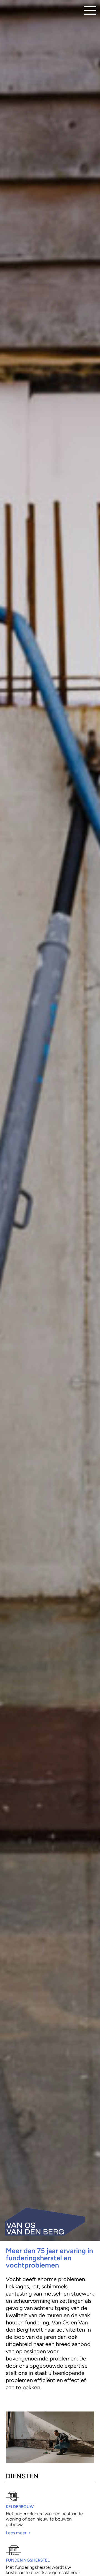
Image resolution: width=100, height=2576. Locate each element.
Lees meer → (18, 2533)
